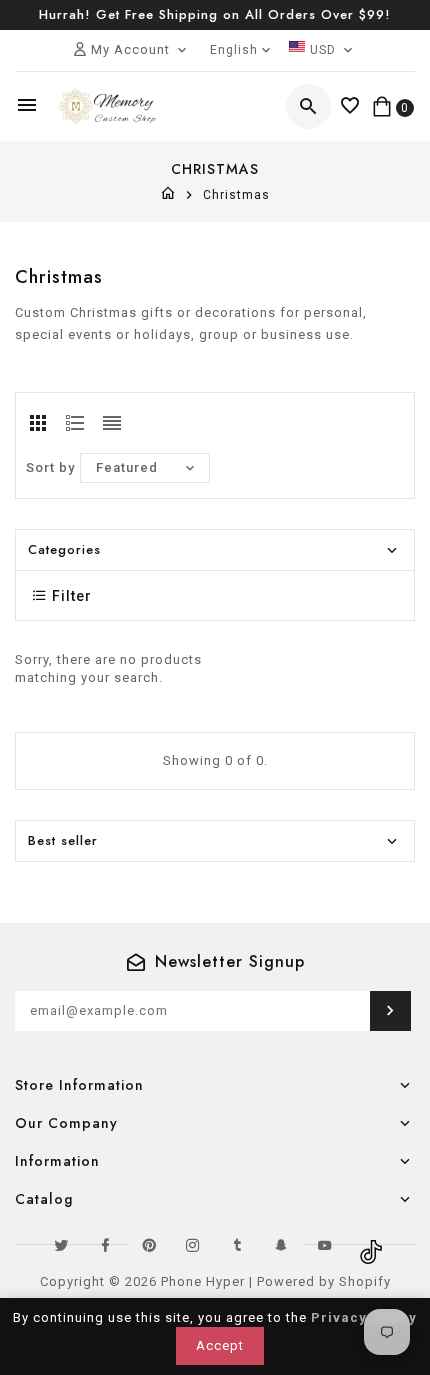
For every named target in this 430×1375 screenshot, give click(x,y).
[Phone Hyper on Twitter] (61, 1245)
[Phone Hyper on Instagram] (193, 1245)
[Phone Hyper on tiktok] (369, 1245)
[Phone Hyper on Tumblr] (237, 1245)
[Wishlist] (350, 106)
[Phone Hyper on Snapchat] (281, 1245)
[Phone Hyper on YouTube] (325, 1245)
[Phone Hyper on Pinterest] (149, 1245)
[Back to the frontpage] (168, 195)
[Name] (390, 1011)
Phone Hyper (203, 1281)
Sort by (50, 467)
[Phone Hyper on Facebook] (105, 1245)
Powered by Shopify (324, 1281)
